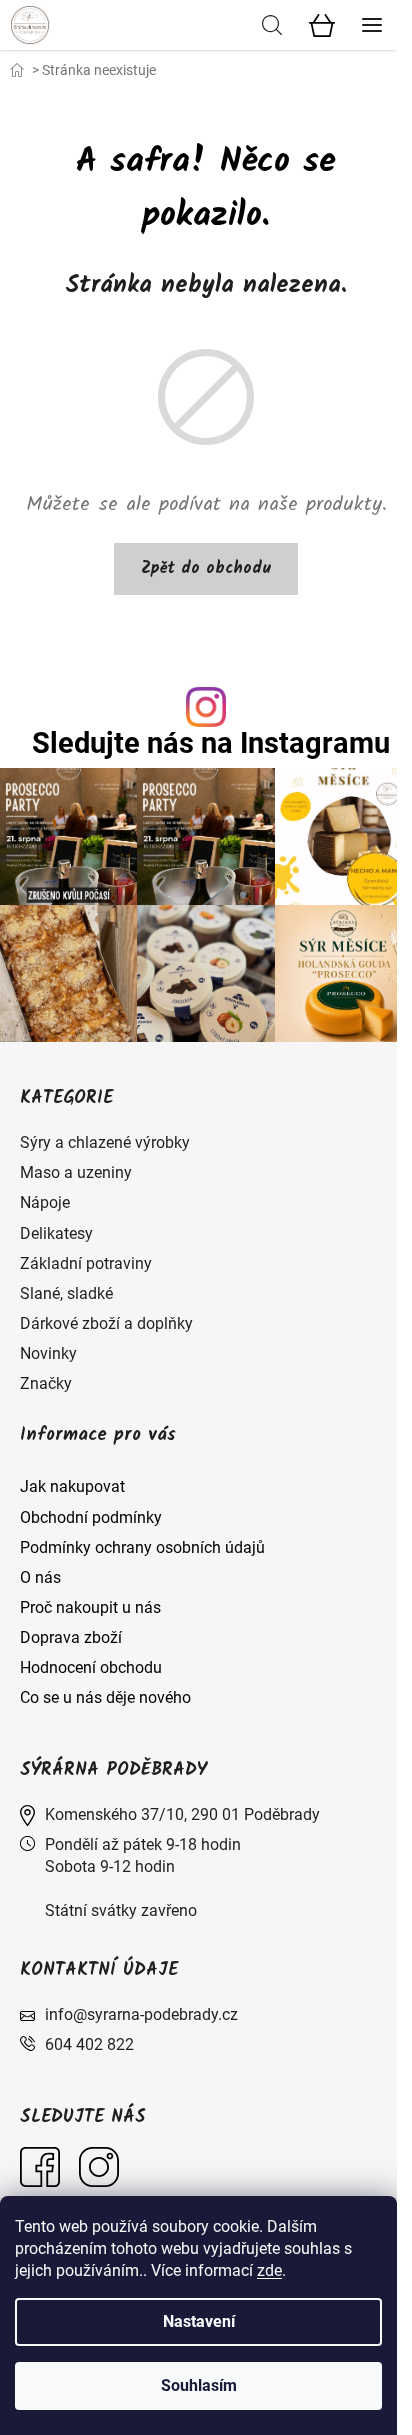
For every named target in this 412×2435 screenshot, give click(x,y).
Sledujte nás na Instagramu (211, 743)
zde (269, 2270)
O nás (40, 1577)
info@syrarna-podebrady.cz (141, 2014)
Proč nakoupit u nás (90, 1607)
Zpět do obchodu (206, 568)
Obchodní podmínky (91, 1517)
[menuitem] (105, 1143)
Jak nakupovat (72, 1486)
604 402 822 (89, 2044)
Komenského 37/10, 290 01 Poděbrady (182, 1814)
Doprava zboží (71, 1637)
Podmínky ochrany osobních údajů (142, 1547)
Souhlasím (199, 2385)
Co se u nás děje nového (105, 1697)
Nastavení (199, 2321)
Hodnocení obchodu (91, 1667)
